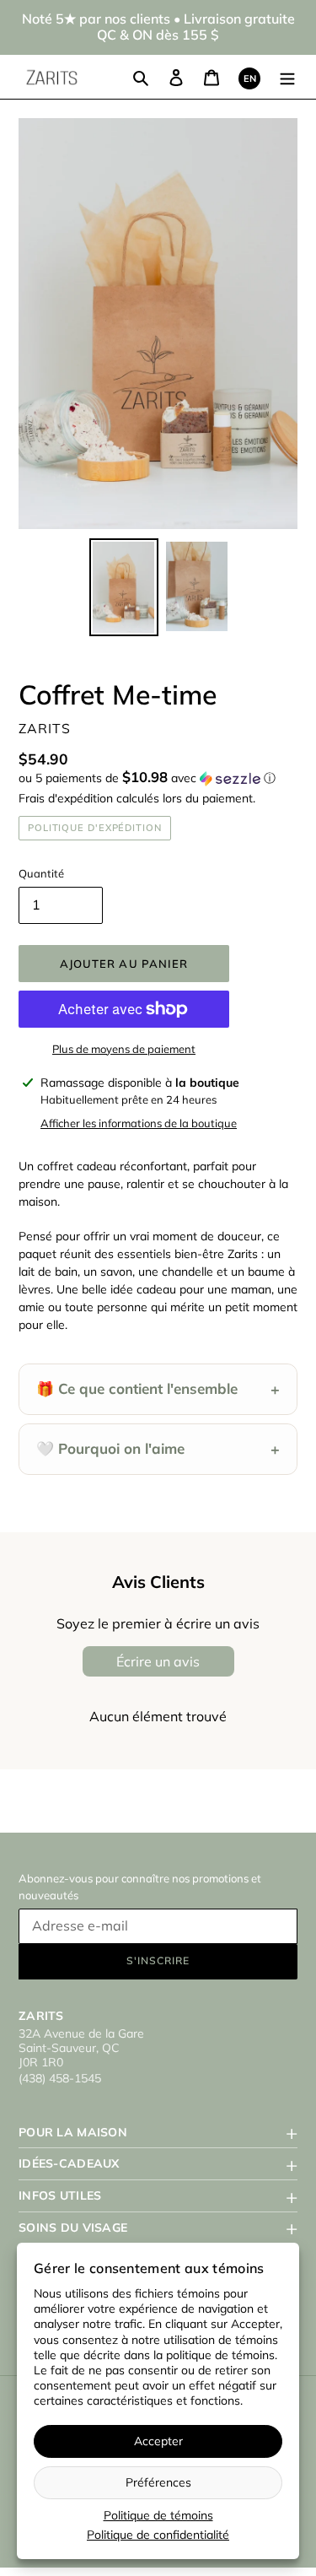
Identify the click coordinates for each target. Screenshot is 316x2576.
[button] (147, 778)
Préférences (158, 2482)
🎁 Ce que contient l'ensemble (158, 1389)
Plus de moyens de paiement (124, 1049)
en (250, 78)
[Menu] (287, 77)
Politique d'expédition (95, 828)
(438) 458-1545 (60, 2078)
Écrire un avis (158, 1661)
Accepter (158, 2441)
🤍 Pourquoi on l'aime (158, 1449)
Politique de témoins (158, 2515)
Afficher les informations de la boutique (139, 1123)
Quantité (41, 873)
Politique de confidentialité (158, 2535)
